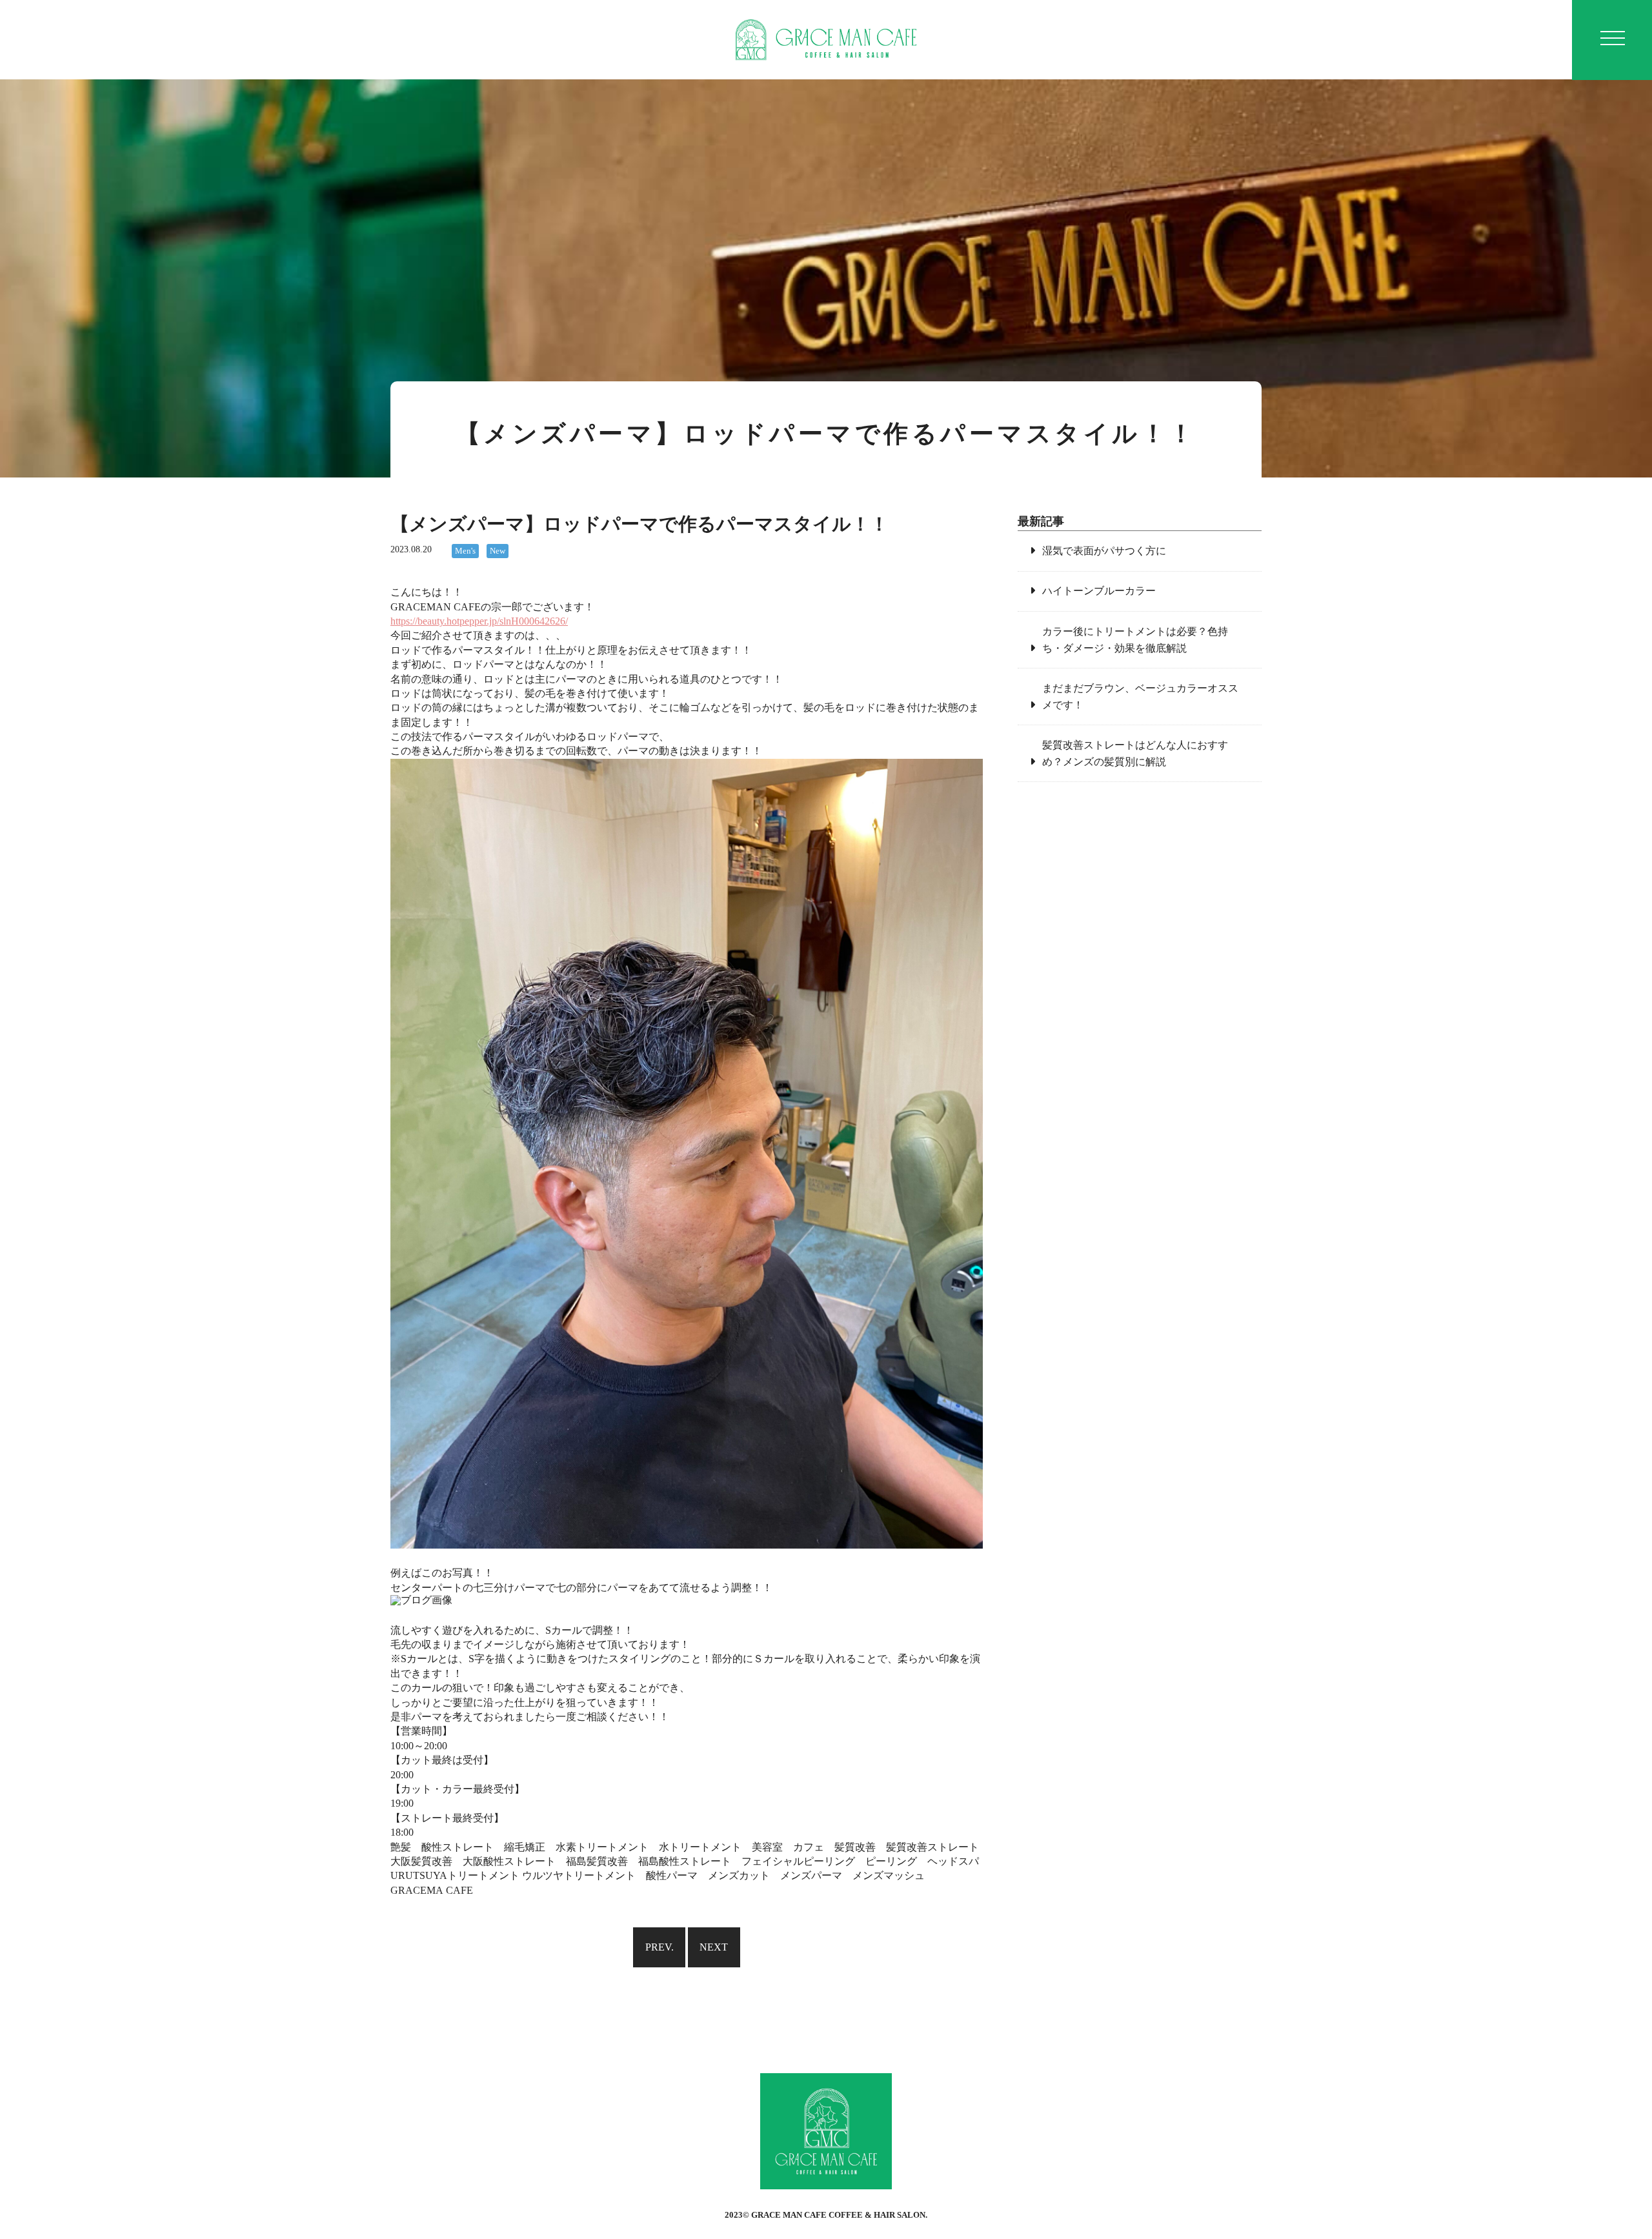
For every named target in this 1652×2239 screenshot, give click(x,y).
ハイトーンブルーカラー (1099, 591)
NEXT (714, 1947)
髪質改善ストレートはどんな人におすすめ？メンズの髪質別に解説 (1135, 753)
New (498, 551)
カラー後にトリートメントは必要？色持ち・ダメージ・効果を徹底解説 (1135, 640)
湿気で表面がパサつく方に (1104, 551)
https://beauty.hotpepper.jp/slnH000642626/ (479, 621)
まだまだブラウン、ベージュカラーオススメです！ (1140, 697)
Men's (465, 551)
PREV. (660, 1947)
